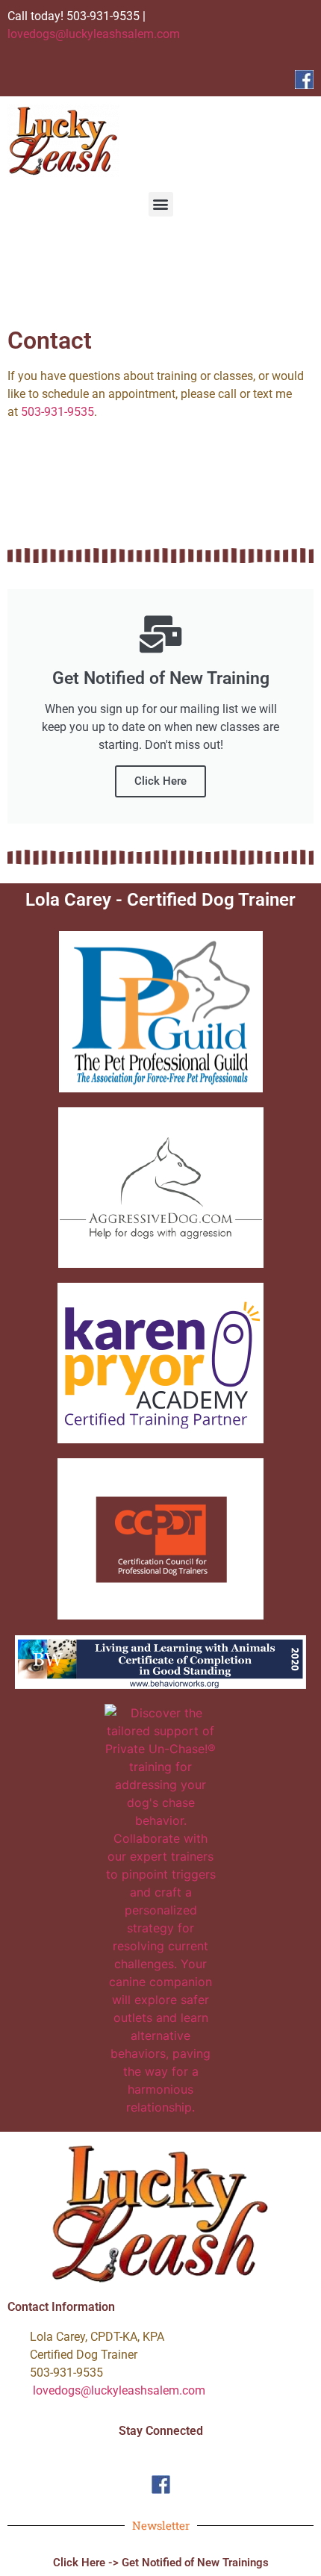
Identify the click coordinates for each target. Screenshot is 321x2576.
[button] (161, 204)
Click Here (160, 781)
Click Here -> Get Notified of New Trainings (161, 2563)
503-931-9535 (57, 412)
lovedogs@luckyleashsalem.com (94, 34)
